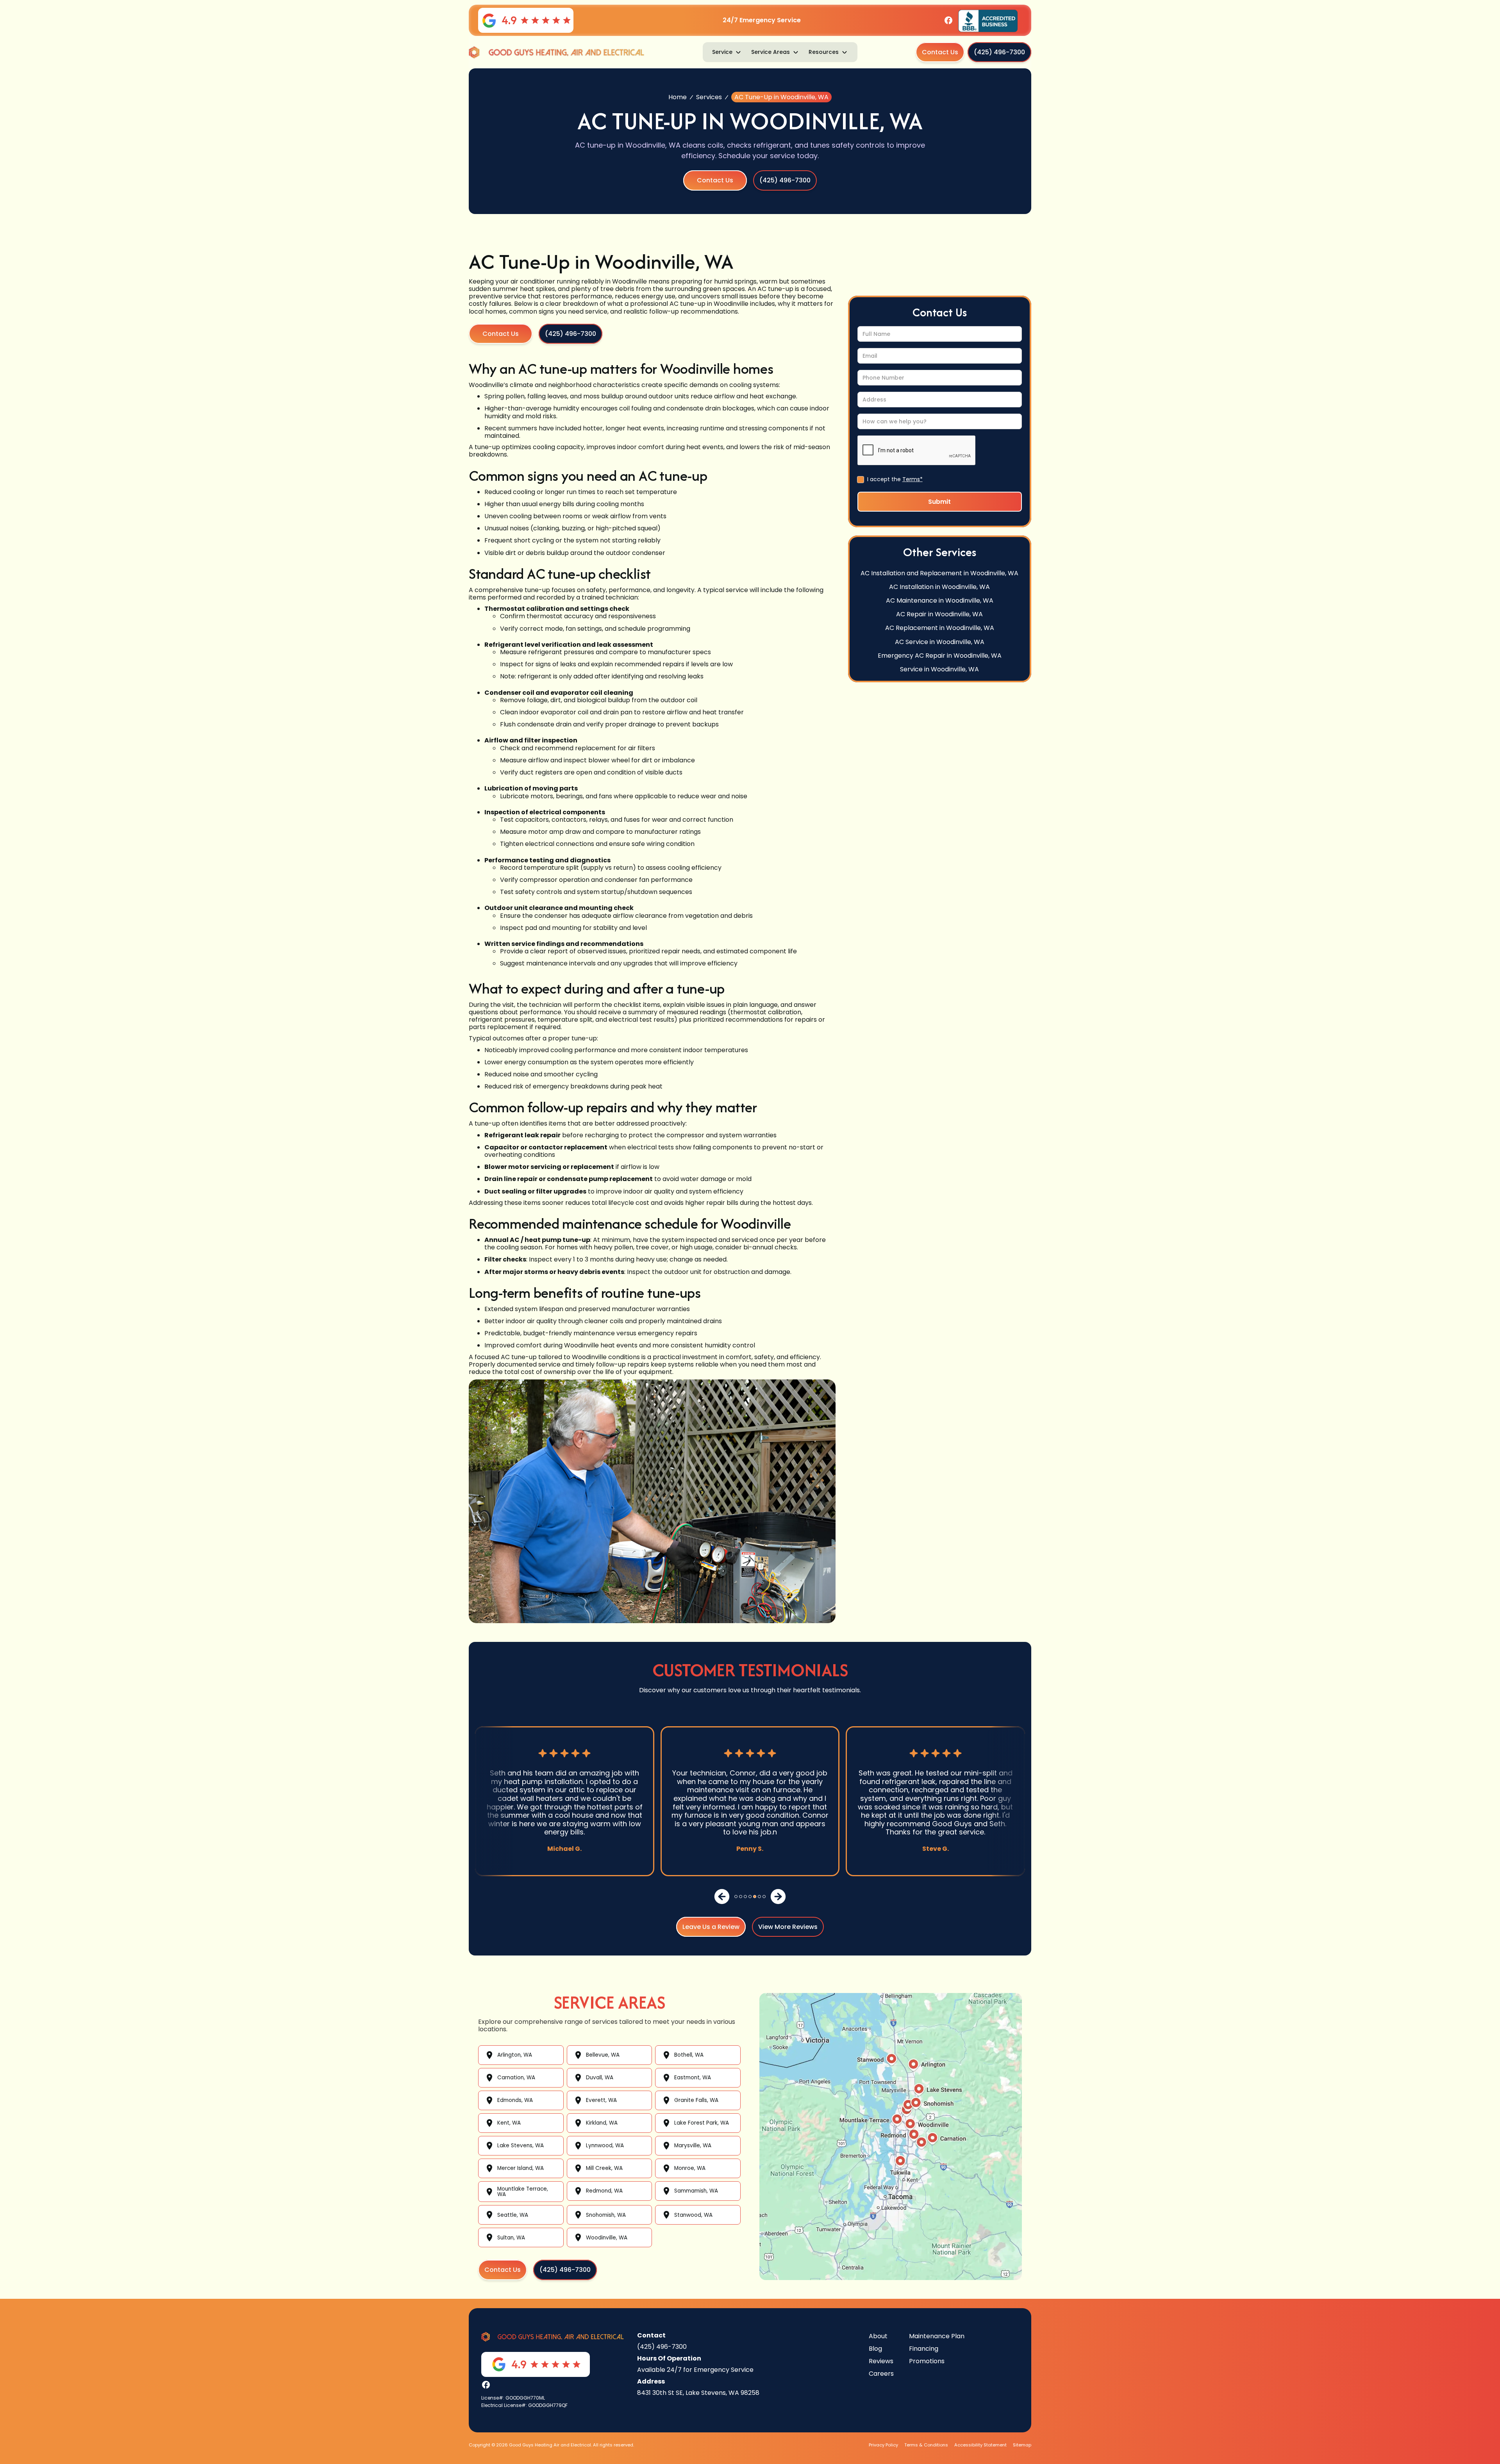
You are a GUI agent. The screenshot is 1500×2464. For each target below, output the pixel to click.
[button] (727, 52)
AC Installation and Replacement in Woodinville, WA (939, 573)
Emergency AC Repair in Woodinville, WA (940, 655)
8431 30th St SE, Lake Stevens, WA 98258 (698, 2393)
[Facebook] (948, 20)
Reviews (881, 2361)
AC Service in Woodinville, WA (940, 641)
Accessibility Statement (980, 2445)
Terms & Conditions (926, 2445)
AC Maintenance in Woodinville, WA (940, 600)
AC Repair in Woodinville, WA (939, 614)
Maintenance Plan (937, 2336)
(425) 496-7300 (662, 2347)
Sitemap (1022, 2445)
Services (709, 97)
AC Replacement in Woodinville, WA (940, 628)
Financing (924, 2349)
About (878, 2336)
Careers (881, 2374)
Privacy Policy (883, 2445)
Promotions (927, 2361)
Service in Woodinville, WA (939, 669)
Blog (875, 2349)
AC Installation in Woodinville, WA (939, 586)
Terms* (912, 479)
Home (678, 97)
